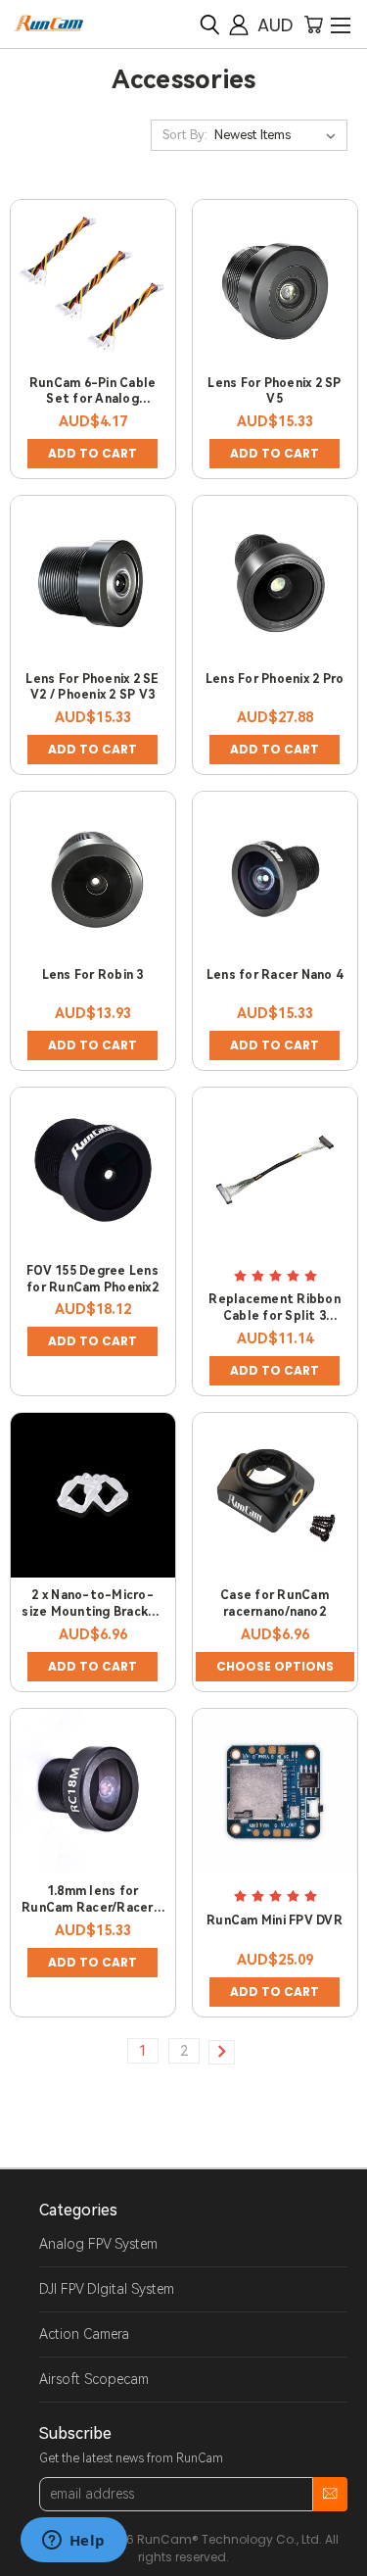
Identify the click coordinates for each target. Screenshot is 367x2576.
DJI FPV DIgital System (107, 2289)
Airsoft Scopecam (94, 2379)
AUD (275, 25)
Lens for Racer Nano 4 (275, 975)
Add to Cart (92, 453)
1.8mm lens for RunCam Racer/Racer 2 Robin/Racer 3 (92, 1908)
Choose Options (275, 1666)
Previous (30, 2556)
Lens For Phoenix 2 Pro (275, 679)
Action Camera (84, 2334)
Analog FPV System (98, 2244)
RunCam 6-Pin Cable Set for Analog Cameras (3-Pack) (93, 400)
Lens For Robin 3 (93, 975)
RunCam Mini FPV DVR (275, 1920)
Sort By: (185, 135)
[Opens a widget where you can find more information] (73, 2542)
